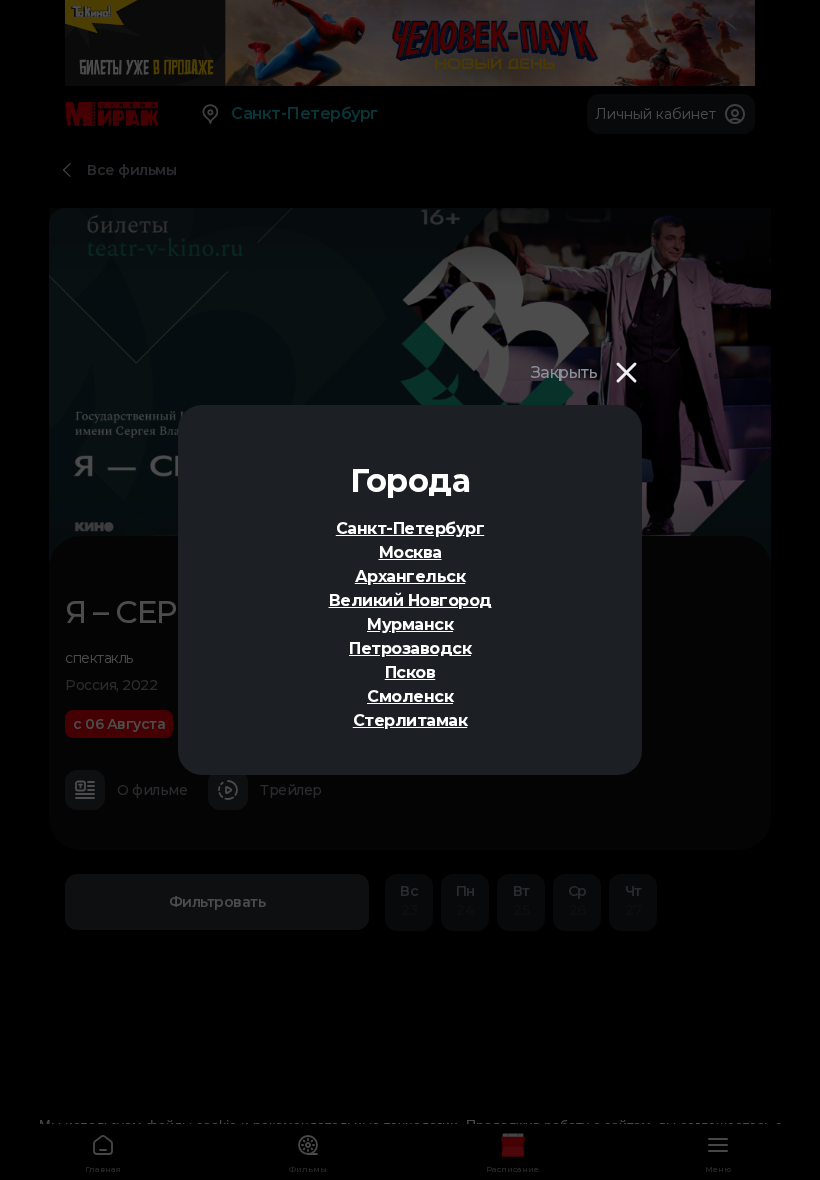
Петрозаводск (410, 648)
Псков (410, 672)
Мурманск (410, 624)
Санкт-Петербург (410, 528)
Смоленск (410, 696)
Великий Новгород (410, 600)
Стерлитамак (410, 720)
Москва (410, 552)
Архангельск (410, 576)
